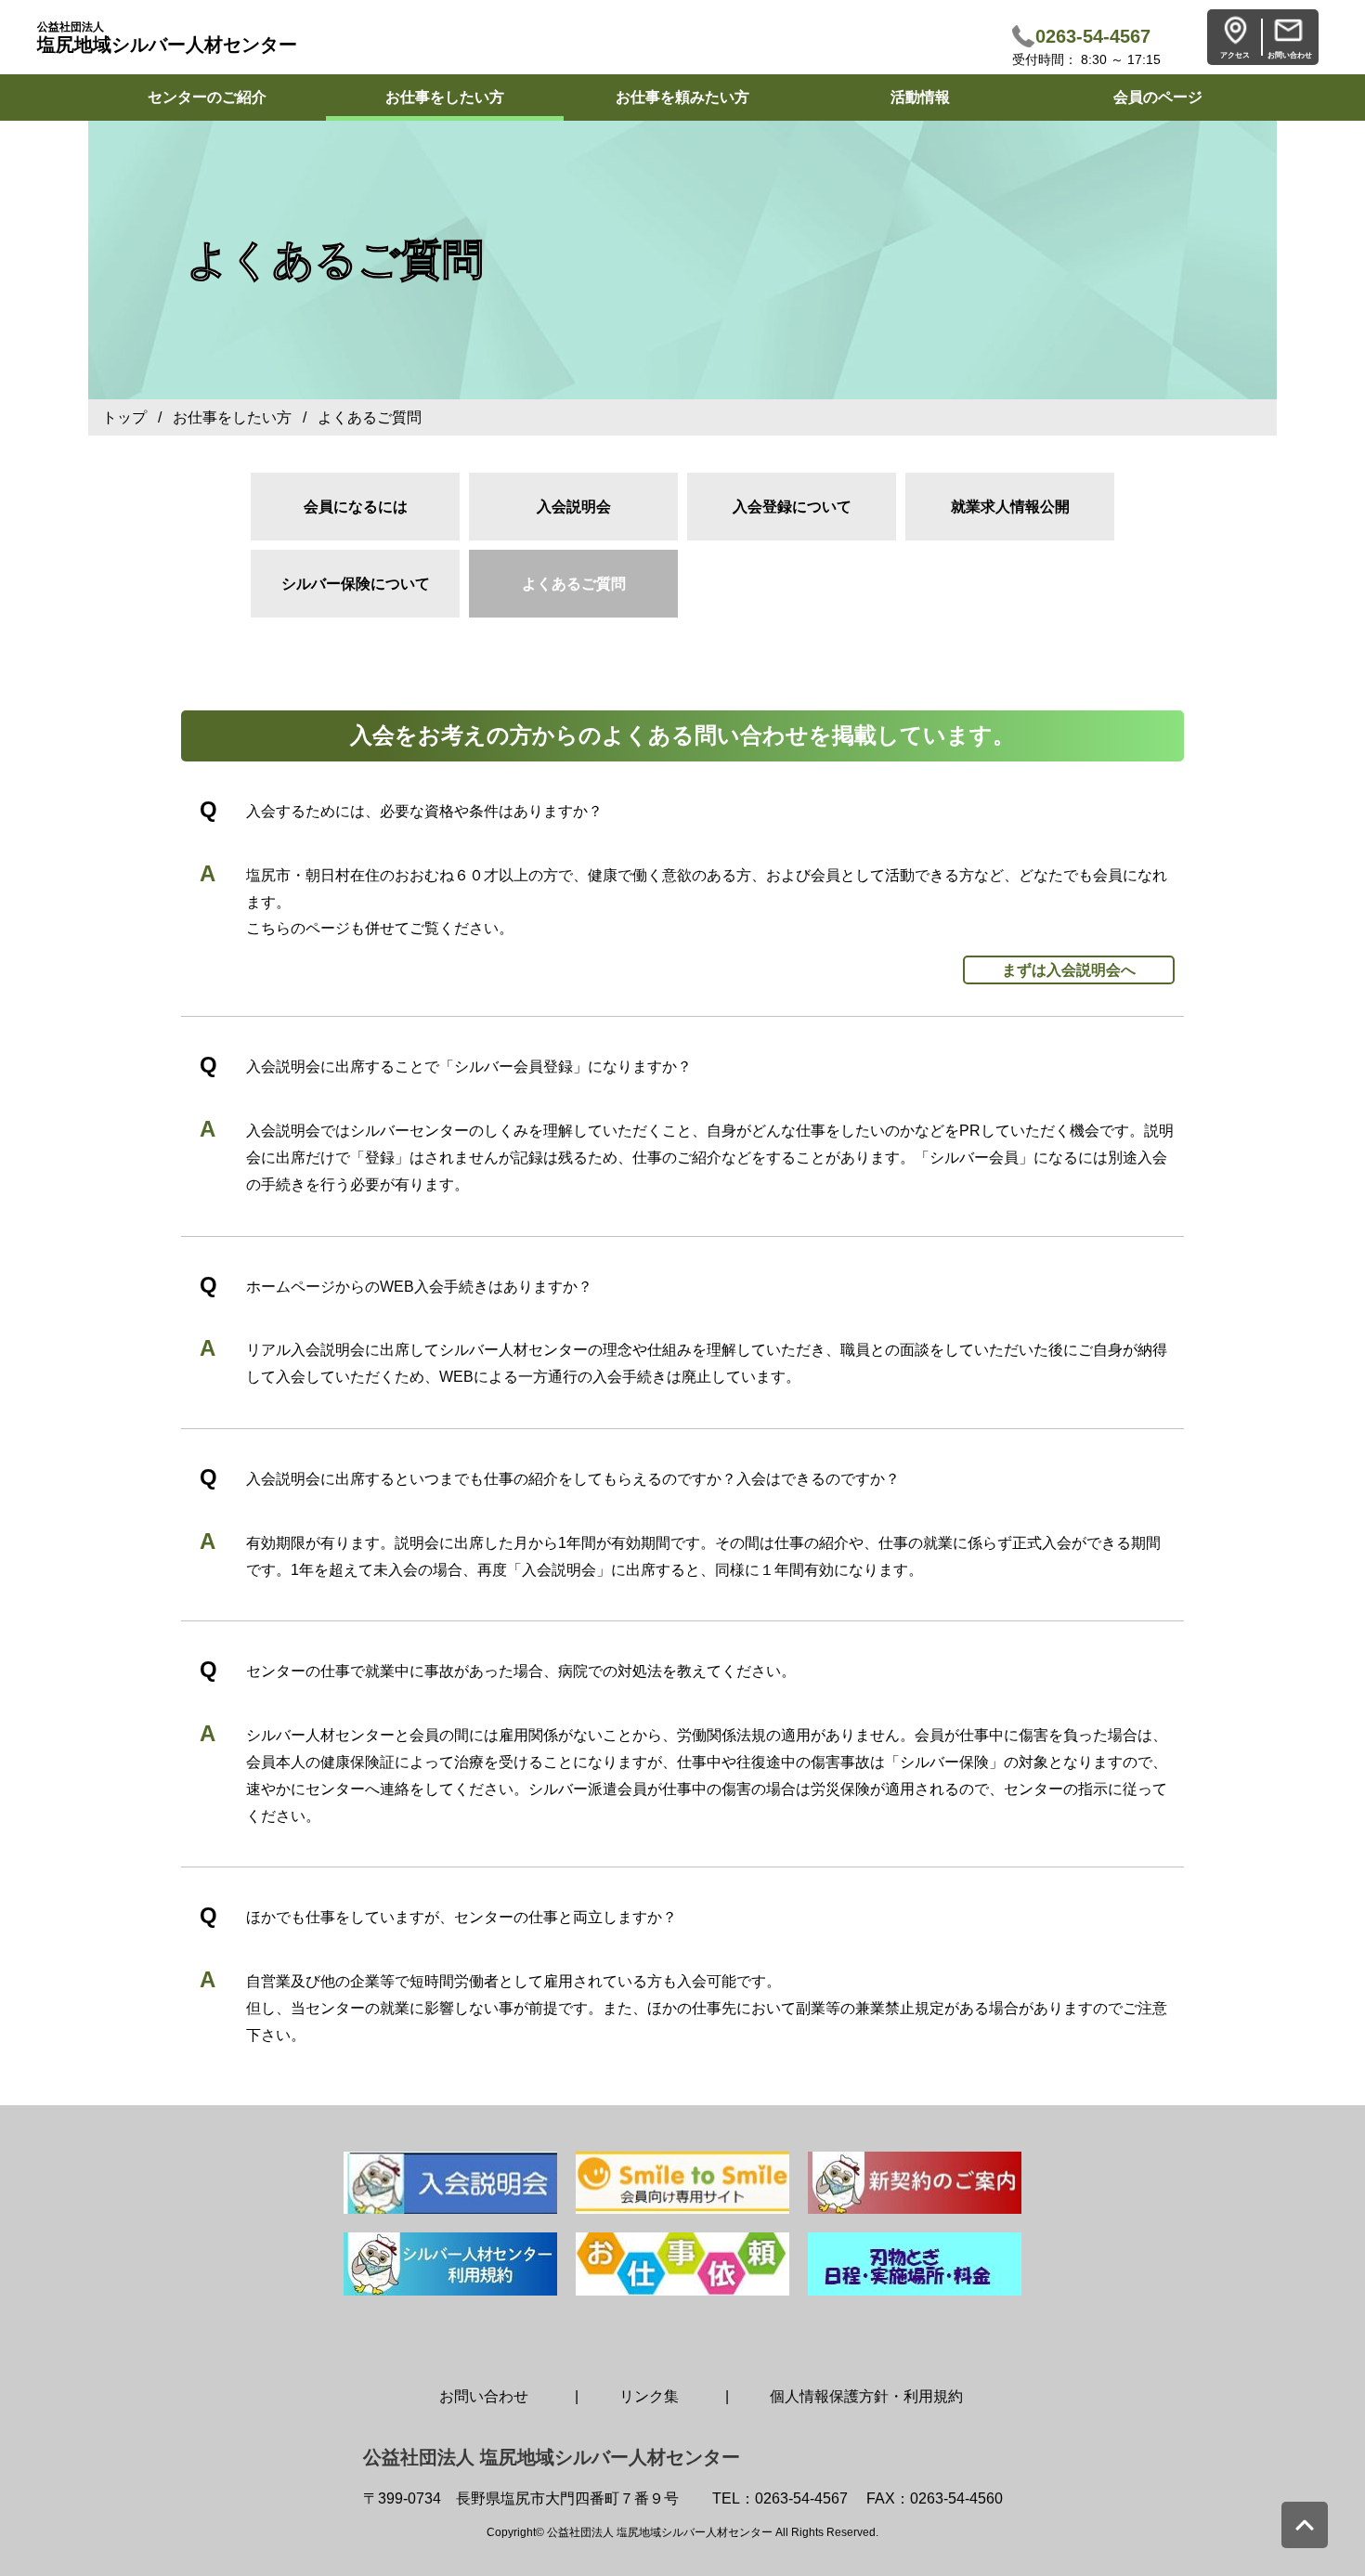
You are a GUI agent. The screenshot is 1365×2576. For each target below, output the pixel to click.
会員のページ (1158, 97)
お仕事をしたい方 (445, 97)
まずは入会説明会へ (1069, 970)
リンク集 (649, 2396)
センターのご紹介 (207, 97)
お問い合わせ (484, 2396)
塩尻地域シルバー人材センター (167, 38)
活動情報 (920, 97)
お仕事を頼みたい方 (682, 97)
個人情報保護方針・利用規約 (866, 2396)
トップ (124, 417)
